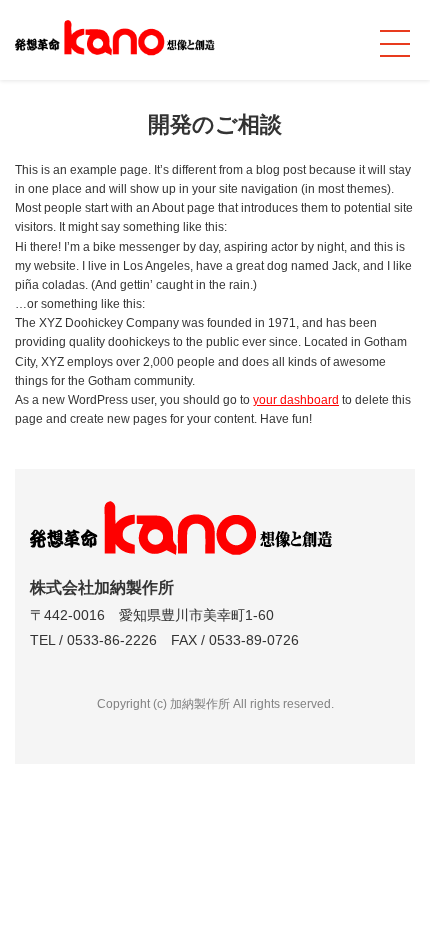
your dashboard (296, 400)
